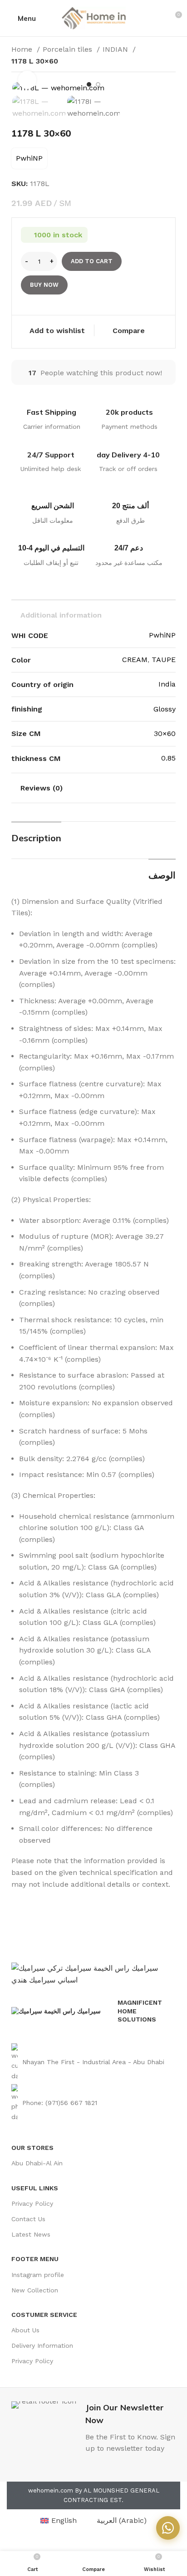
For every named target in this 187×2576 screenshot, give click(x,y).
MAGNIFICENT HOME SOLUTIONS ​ (140, 2011)
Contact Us (28, 2219)
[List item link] (93, 2062)
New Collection (35, 2290)
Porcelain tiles (69, 49)
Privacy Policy (32, 2203)
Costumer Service (44, 2315)
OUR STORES (32, 2148)
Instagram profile (38, 2275)
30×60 (165, 734)
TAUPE (164, 660)
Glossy (165, 709)
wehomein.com (51, 2490)
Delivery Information (42, 2345)
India (167, 684)
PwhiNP (29, 158)
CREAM (135, 660)
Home (23, 49)
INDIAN (116, 49)
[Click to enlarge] (27, 80)
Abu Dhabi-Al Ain (37, 2163)
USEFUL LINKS (35, 2188)
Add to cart (92, 261)
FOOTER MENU (35, 2259)
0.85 (168, 758)
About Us (25, 2330)
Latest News (31, 2234)
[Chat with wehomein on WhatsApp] (168, 2528)
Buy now (44, 285)
